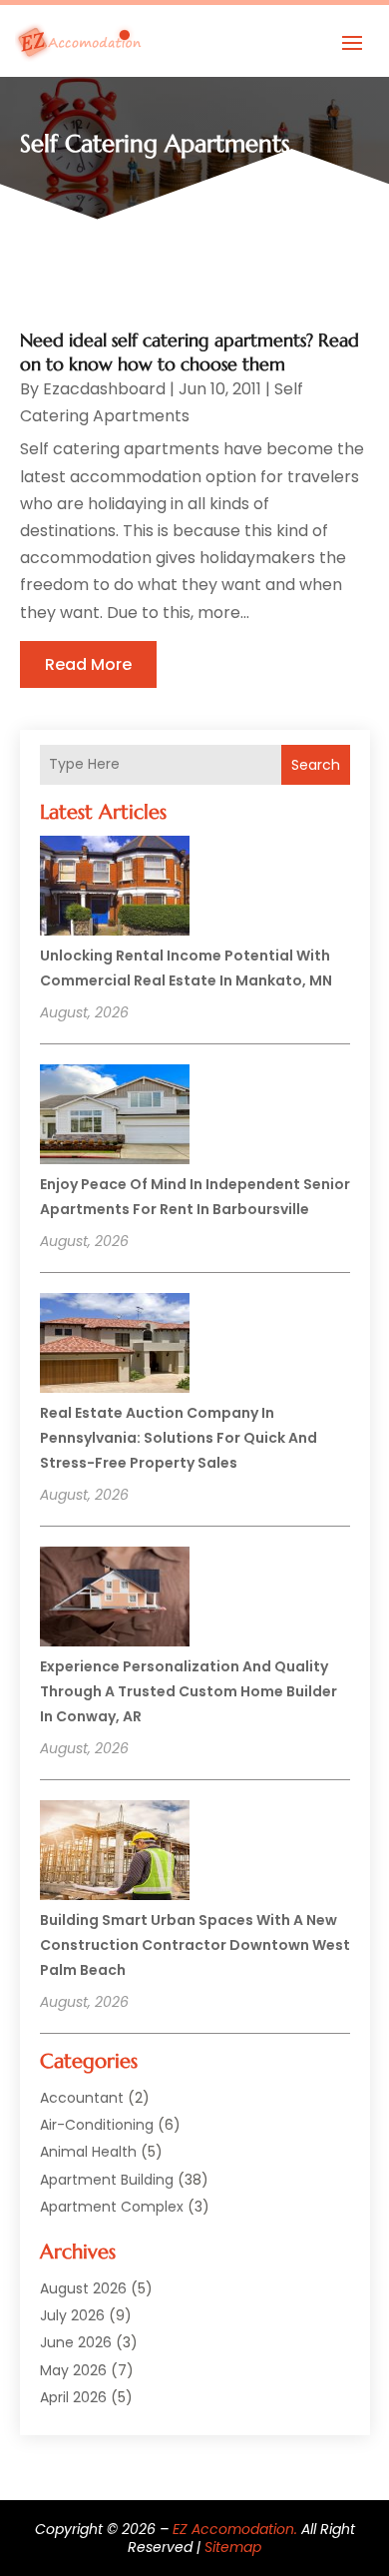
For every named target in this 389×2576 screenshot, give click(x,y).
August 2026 (83, 2288)
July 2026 (72, 2315)
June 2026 (76, 2342)
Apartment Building (107, 2180)
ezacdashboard (104, 389)
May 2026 (73, 2370)
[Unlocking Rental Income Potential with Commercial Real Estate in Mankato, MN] (115, 889)
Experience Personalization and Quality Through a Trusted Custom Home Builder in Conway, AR (189, 1691)
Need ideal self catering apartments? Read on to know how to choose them (190, 351)
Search (316, 765)
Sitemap (233, 2547)
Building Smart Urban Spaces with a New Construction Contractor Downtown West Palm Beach (195, 1945)
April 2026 (73, 2397)
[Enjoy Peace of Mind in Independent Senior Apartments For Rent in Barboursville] (115, 1117)
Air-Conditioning (97, 2125)
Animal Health (88, 2152)
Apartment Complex (112, 2207)
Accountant (82, 2098)
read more (88, 664)
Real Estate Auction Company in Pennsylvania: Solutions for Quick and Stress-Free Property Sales (179, 1438)
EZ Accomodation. (235, 2529)
